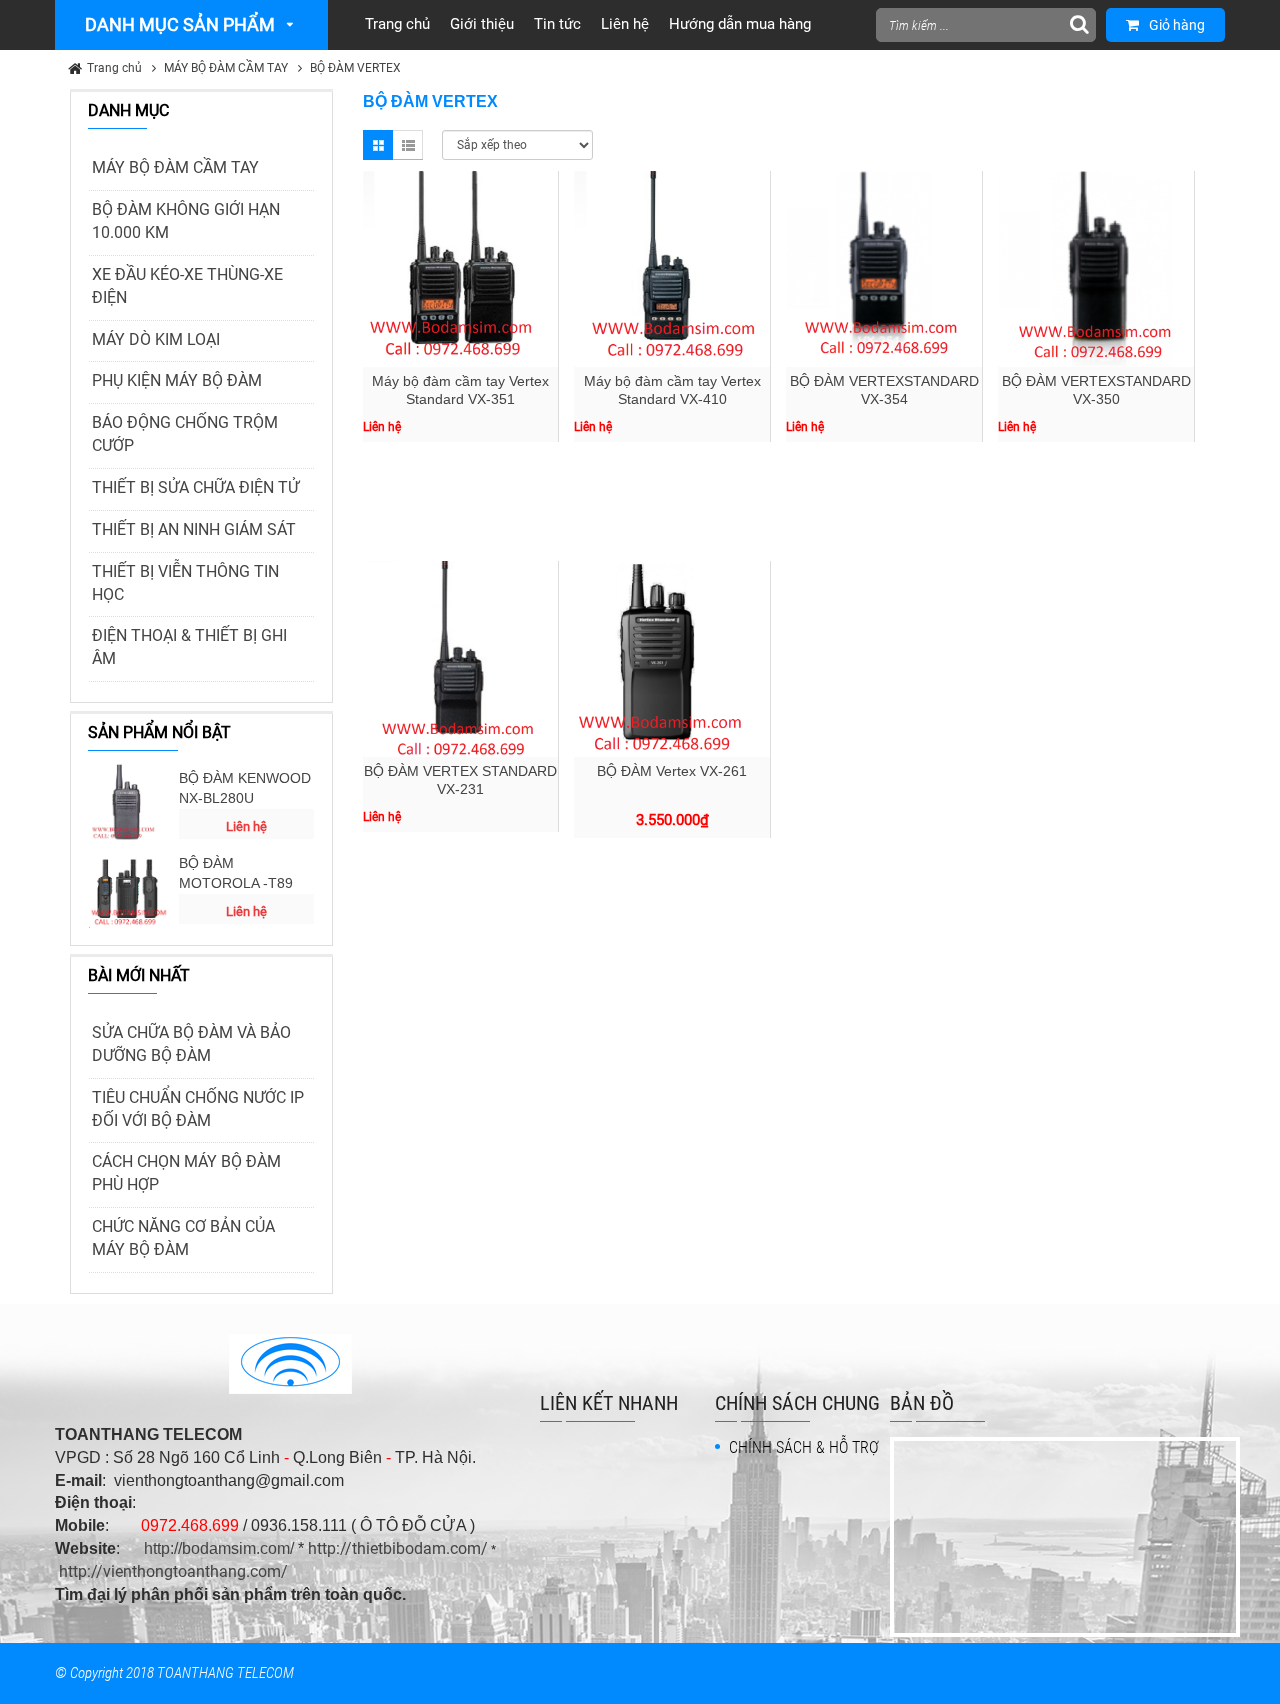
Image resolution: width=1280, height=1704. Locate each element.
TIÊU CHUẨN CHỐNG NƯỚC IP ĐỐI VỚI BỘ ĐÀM (198, 1109)
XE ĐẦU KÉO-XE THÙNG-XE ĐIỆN (187, 286)
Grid (378, 145)
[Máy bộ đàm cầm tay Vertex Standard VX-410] (672, 269)
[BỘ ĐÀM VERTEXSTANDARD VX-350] (1096, 269)
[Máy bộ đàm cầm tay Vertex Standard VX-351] (461, 269)
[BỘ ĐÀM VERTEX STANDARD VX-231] (461, 659)
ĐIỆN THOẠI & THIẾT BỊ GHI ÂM (189, 647)
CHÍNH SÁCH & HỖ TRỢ (804, 1447)
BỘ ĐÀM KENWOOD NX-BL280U (245, 788)
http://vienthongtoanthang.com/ (173, 1571)
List (408, 145)
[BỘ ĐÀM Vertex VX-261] (672, 659)
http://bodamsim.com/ (219, 1548)
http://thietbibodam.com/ (398, 1548)
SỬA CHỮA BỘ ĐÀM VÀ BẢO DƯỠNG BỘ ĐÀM (191, 1044)
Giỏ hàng (1177, 25)
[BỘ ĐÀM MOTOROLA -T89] (129, 888)
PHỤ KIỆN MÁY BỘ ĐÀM (177, 380)
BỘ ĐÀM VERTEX (355, 68)
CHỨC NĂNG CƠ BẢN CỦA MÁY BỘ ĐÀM (183, 1238)
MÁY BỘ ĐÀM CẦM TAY (226, 68)
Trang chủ (114, 68)
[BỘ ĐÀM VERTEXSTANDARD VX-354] (884, 269)
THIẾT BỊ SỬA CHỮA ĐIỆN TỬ (195, 487)
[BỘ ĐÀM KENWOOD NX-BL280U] (129, 803)
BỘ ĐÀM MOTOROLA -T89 (236, 873)
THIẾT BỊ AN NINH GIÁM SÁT (194, 529)
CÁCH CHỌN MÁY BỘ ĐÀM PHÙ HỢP (186, 1173)
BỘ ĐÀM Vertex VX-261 (672, 771)
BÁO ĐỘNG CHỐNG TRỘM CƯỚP (185, 434)
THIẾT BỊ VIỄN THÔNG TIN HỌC (185, 583)
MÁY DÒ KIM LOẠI (156, 339)
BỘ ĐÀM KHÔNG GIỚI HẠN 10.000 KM (186, 221)
